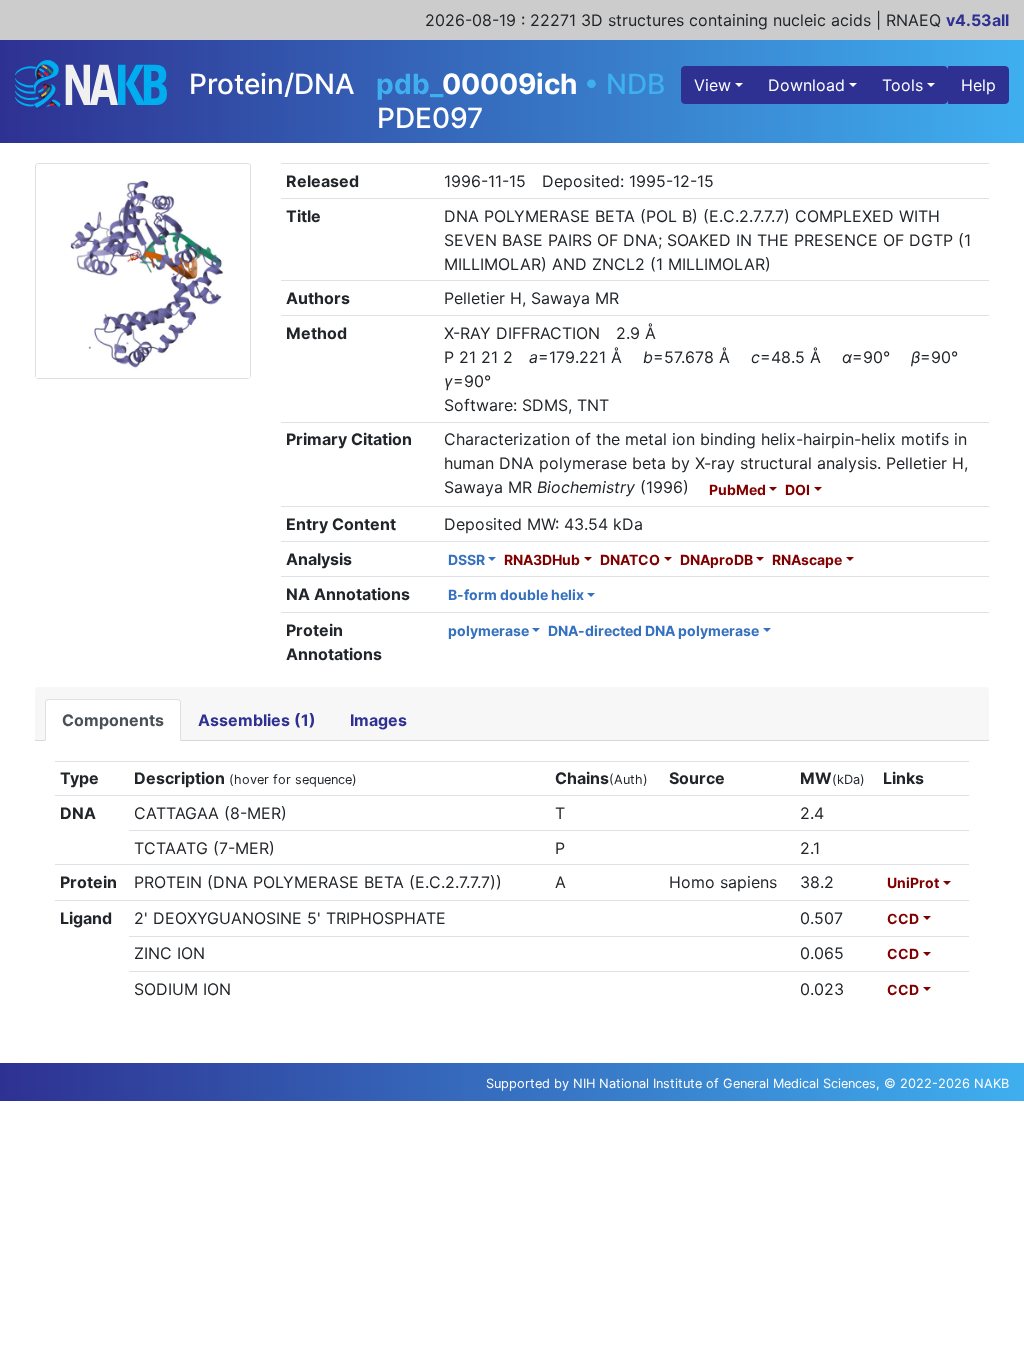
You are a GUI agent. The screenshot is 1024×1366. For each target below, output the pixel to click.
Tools (902, 85)
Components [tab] (113, 720)
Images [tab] (378, 720)
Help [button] (978, 85)
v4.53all (977, 20)
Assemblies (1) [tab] (257, 720)
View (712, 85)
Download (806, 85)
